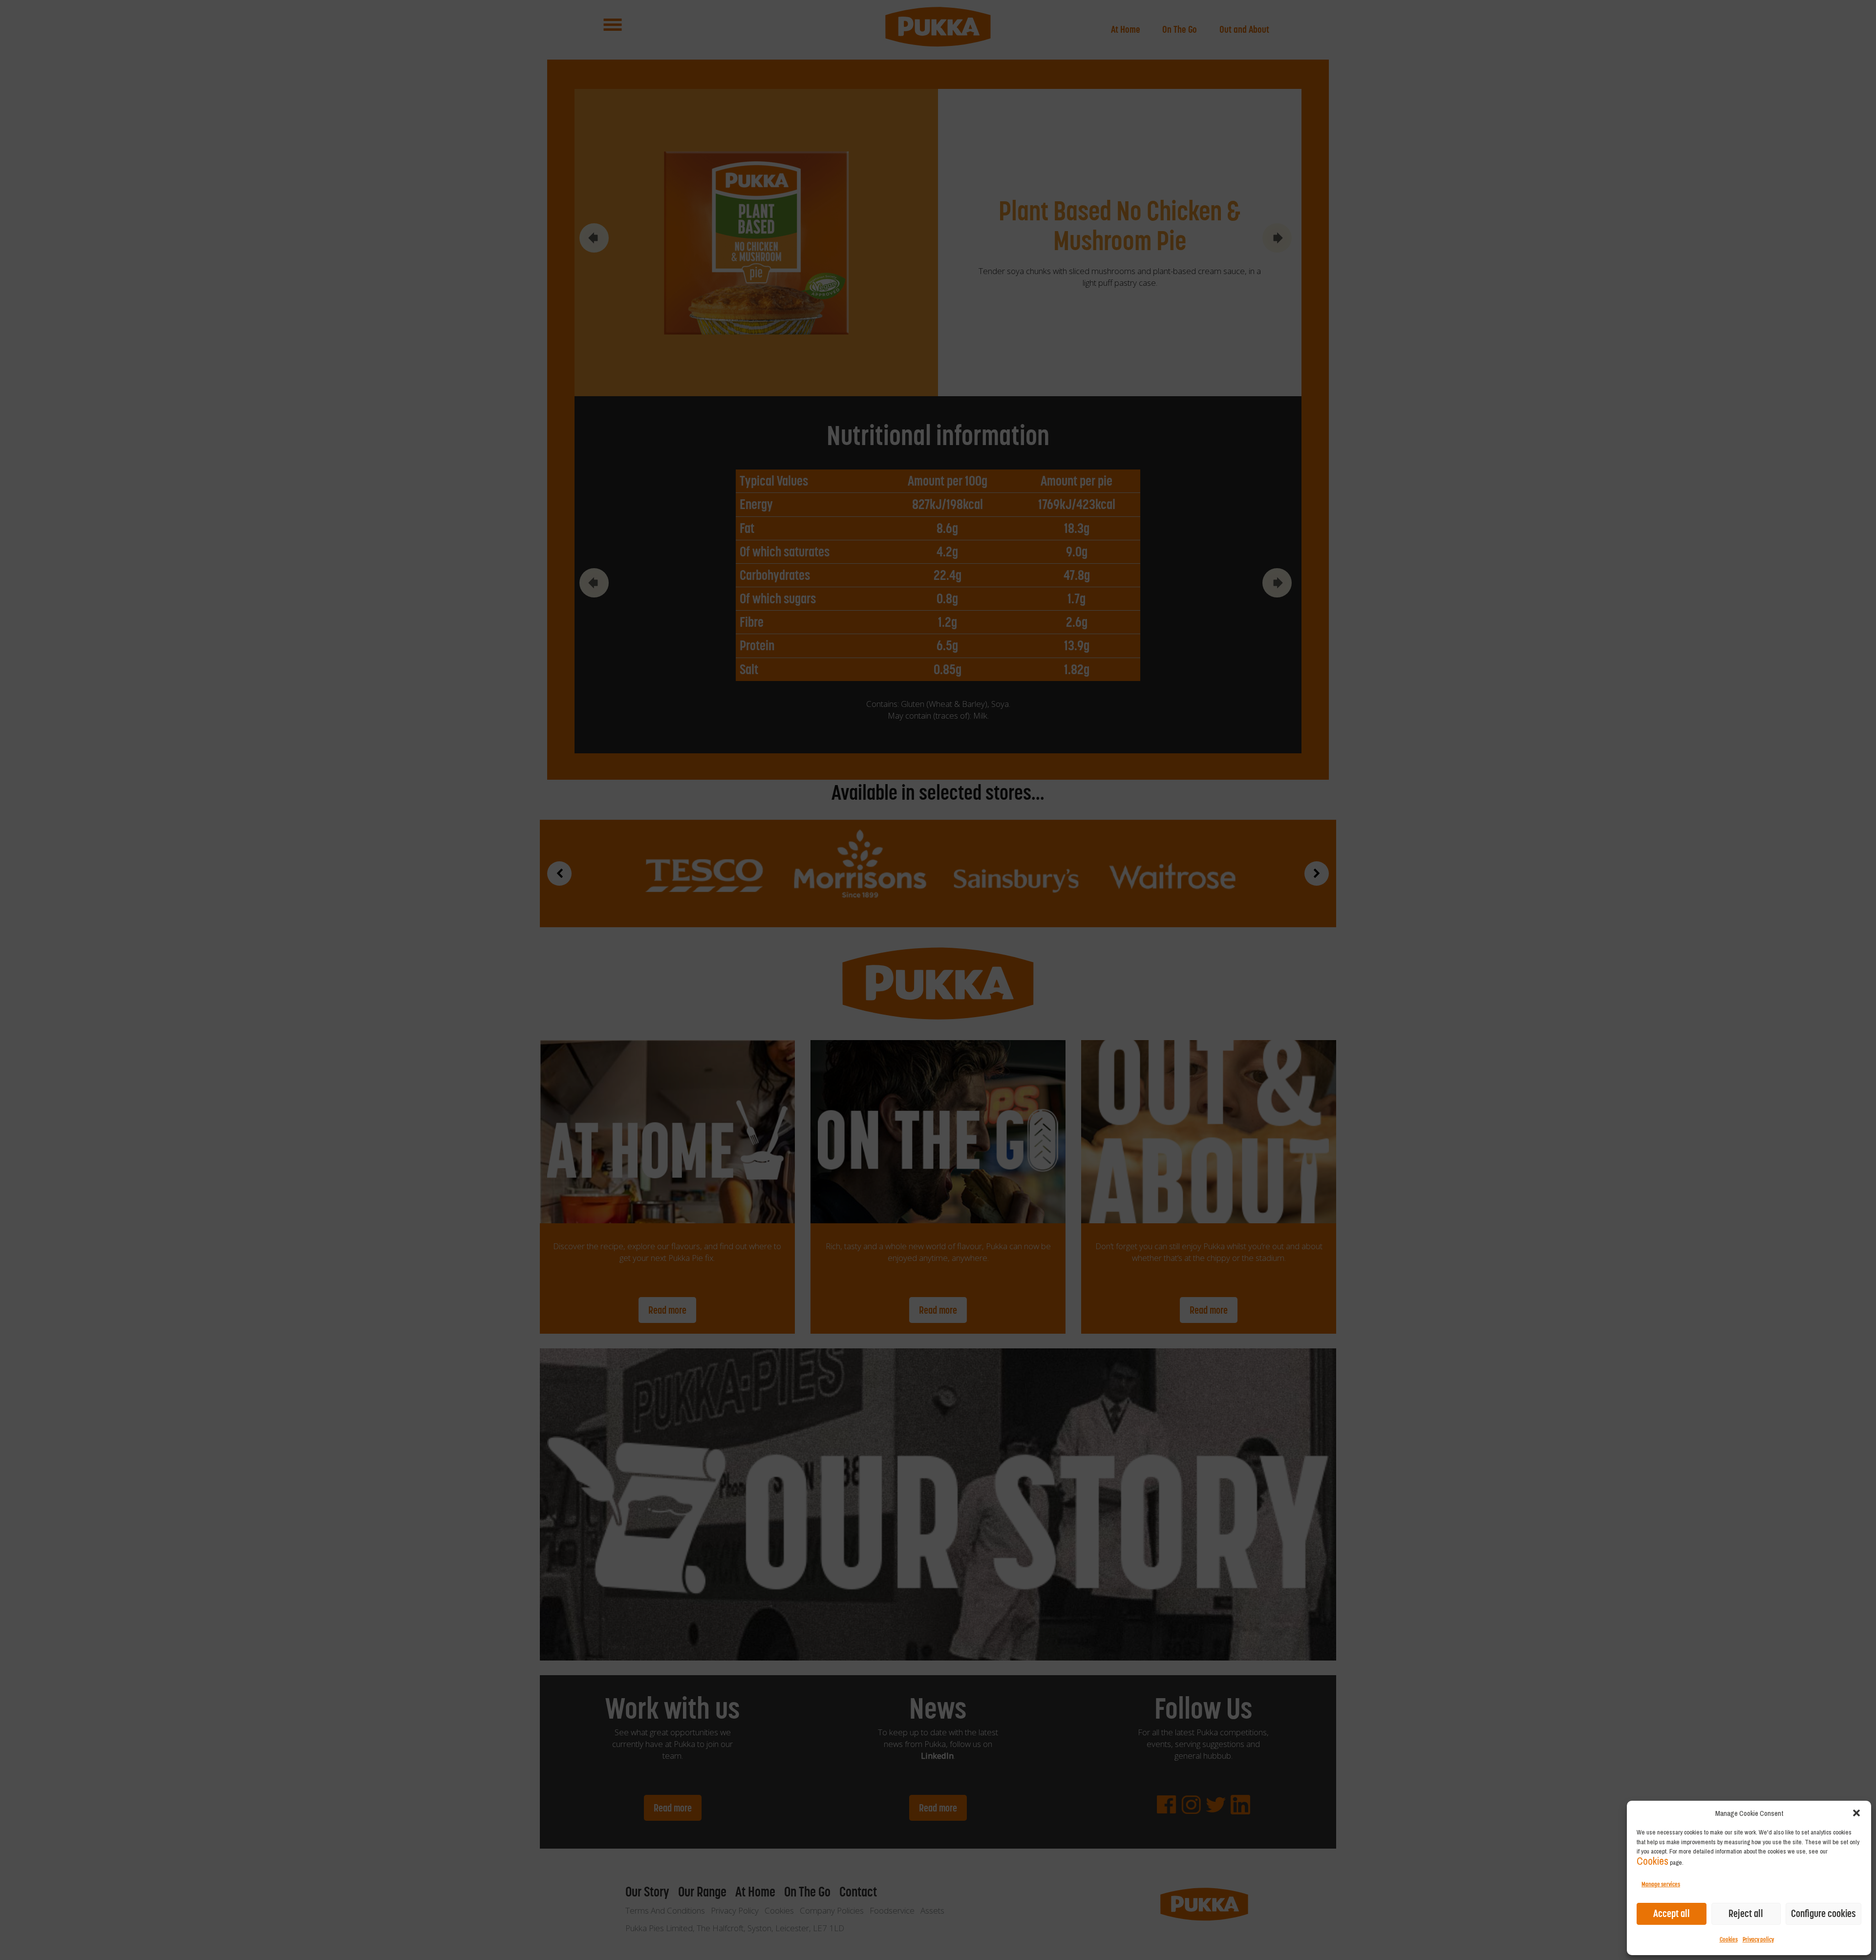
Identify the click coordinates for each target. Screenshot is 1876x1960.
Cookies (1652, 1861)
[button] (1856, 1813)
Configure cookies (1823, 1913)
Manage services (1661, 1884)
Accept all (1672, 1913)
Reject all (1746, 1913)
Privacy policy (1758, 1939)
